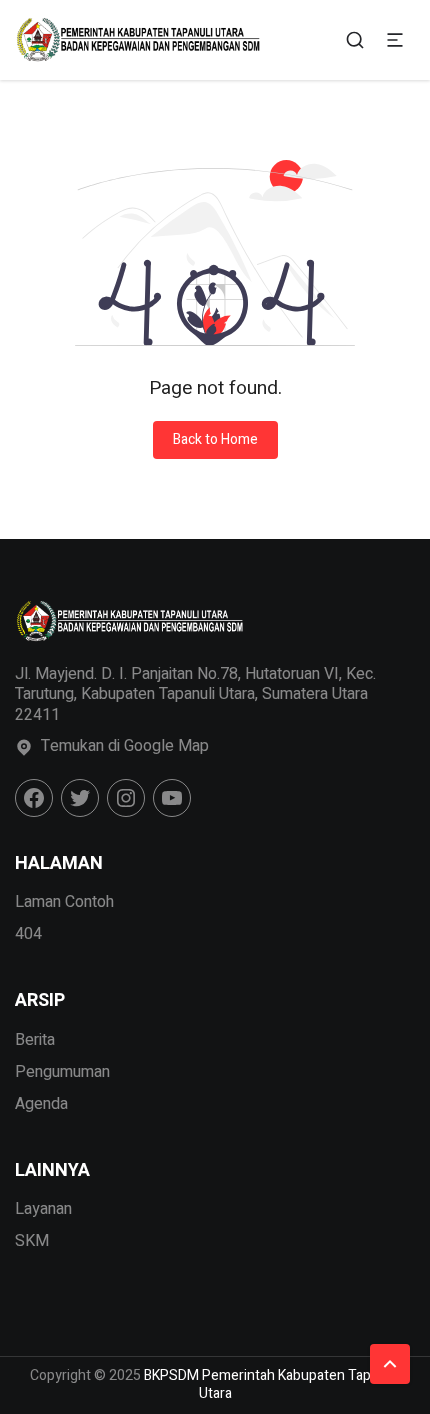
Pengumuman (62, 1072)
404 (28, 934)
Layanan (43, 1209)
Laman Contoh (64, 902)
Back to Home (215, 439)
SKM (32, 1241)
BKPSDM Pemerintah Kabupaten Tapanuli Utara (272, 1384)
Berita (35, 1040)
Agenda (41, 1104)
